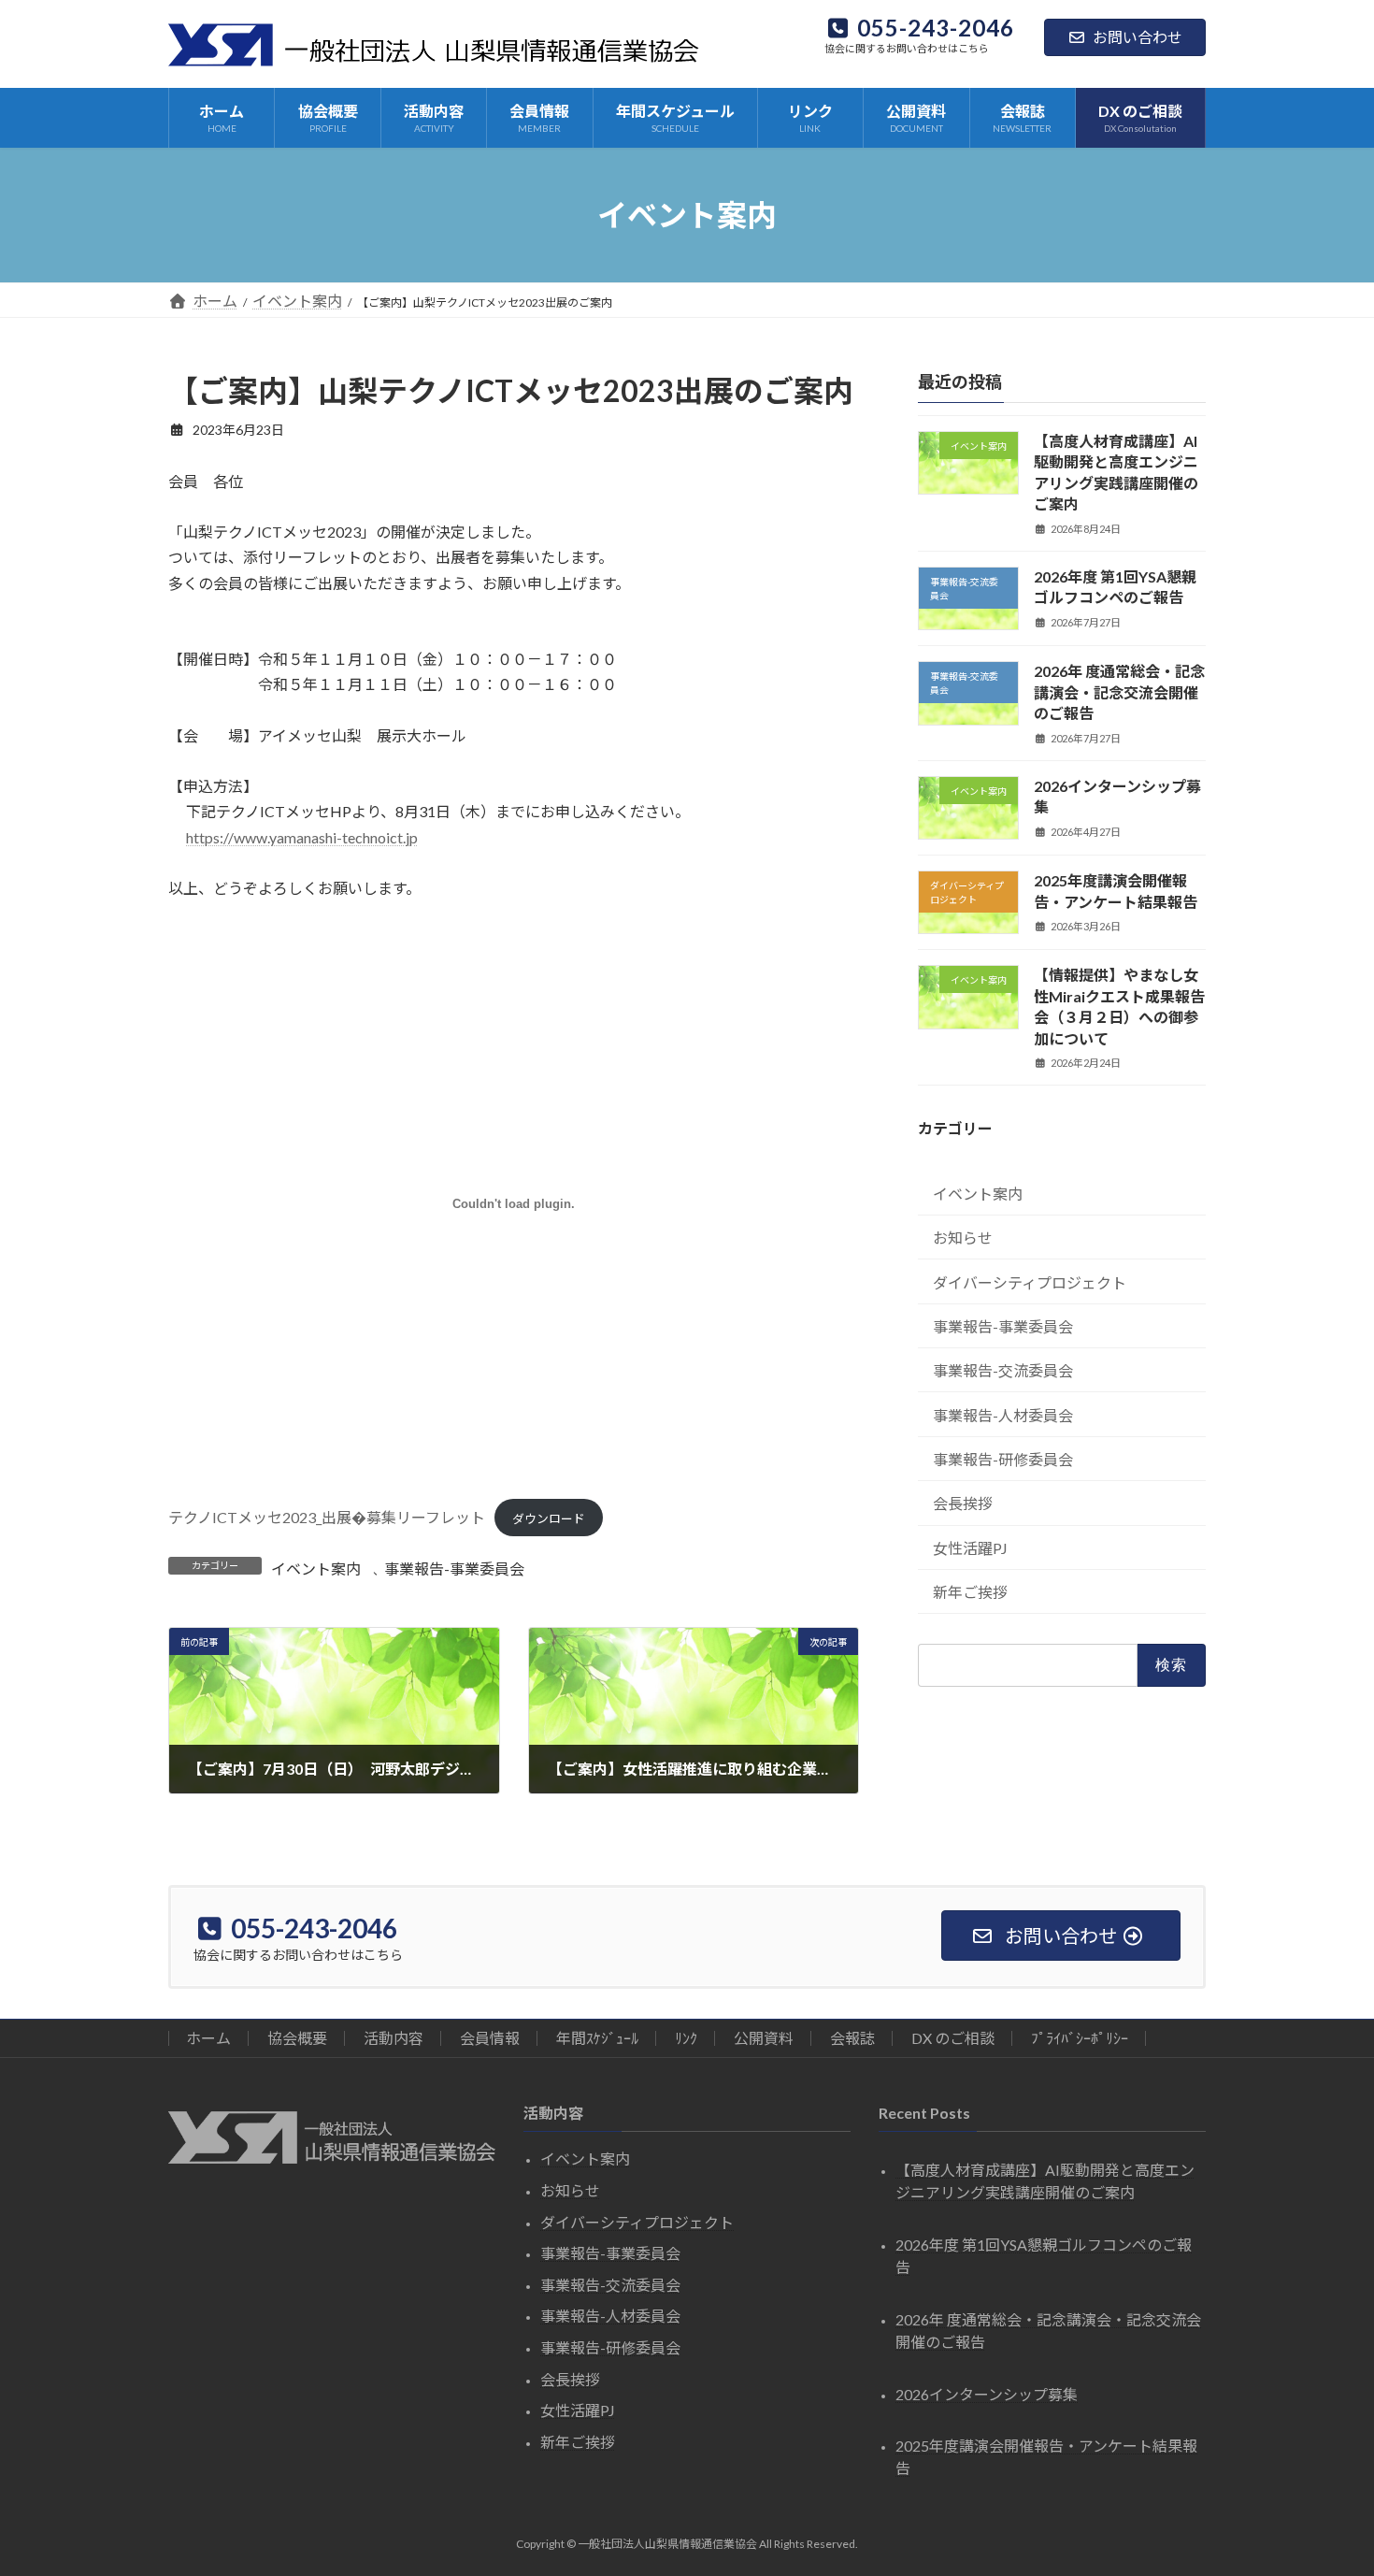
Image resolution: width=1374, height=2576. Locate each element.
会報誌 (852, 2038)
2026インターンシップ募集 (987, 2394)
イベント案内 (316, 1569)
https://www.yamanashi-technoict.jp (302, 837)
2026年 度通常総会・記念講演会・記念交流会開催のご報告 (1119, 692)
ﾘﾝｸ (686, 2038)
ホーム (208, 2038)
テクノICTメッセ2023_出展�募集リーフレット (327, 1517)
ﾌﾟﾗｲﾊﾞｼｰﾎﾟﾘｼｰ (1080, 2038)
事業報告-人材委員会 (1003, 1415)
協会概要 (297, 2038)
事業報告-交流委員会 (1003, 1370)
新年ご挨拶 (970, 1592)
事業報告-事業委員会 (454, 1569)
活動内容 (394, 2038)
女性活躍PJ (970, 1548)
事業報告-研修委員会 (1003, 1459)
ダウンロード (549, 1518)
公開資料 (764, 2038)
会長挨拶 (963, 1503)
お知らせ (963, 1238)
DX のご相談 (953, 2038)
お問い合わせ (1138, 37)
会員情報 (490, 2038)
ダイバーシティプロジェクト (1030, 1281)
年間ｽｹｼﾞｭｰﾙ (597, 2038)
